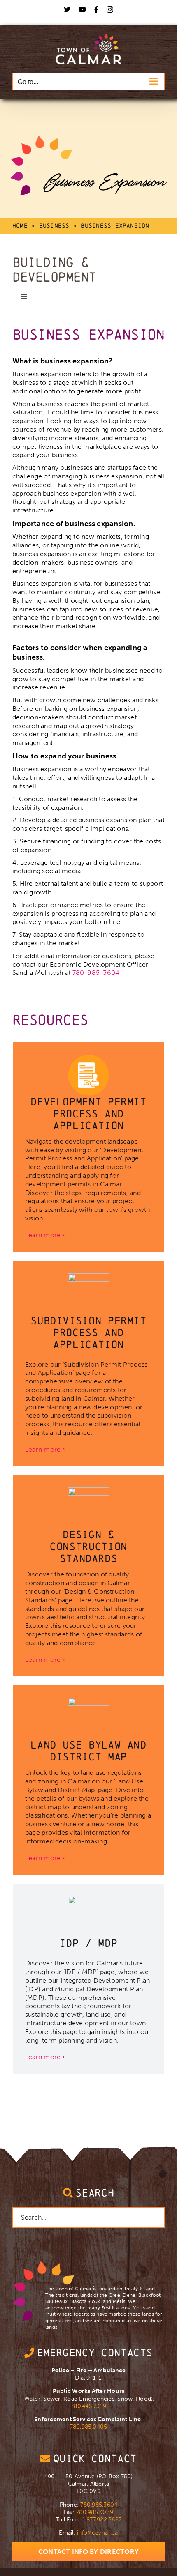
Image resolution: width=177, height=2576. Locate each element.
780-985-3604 (96, 973)
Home (20, 226)
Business (54, 226)
